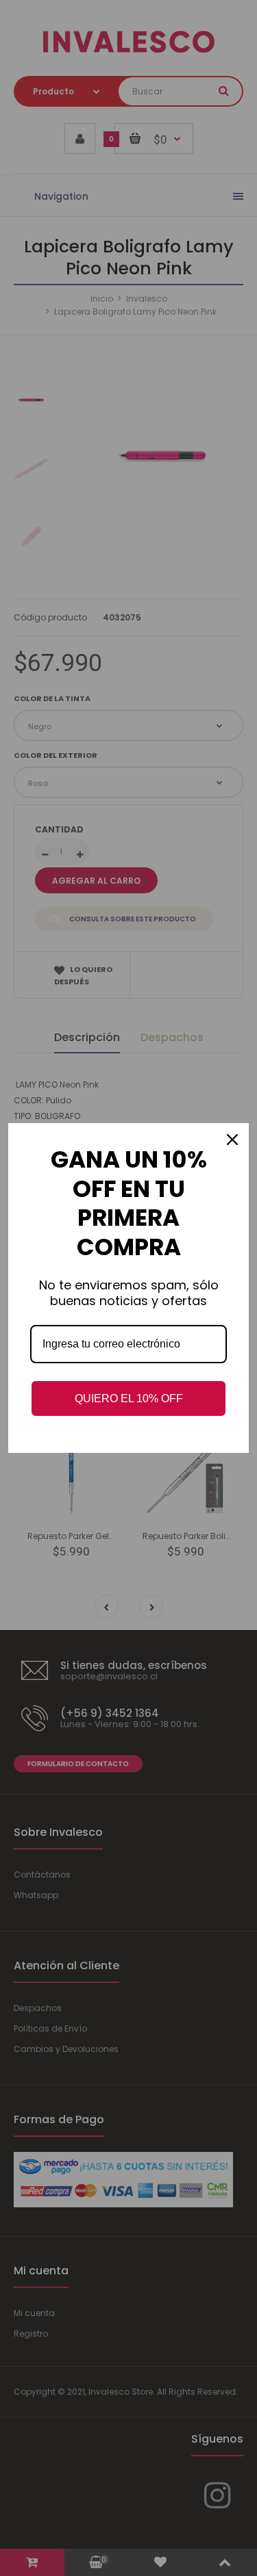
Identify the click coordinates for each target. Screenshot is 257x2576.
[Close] (232, 1140)
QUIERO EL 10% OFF (129, 1398)
